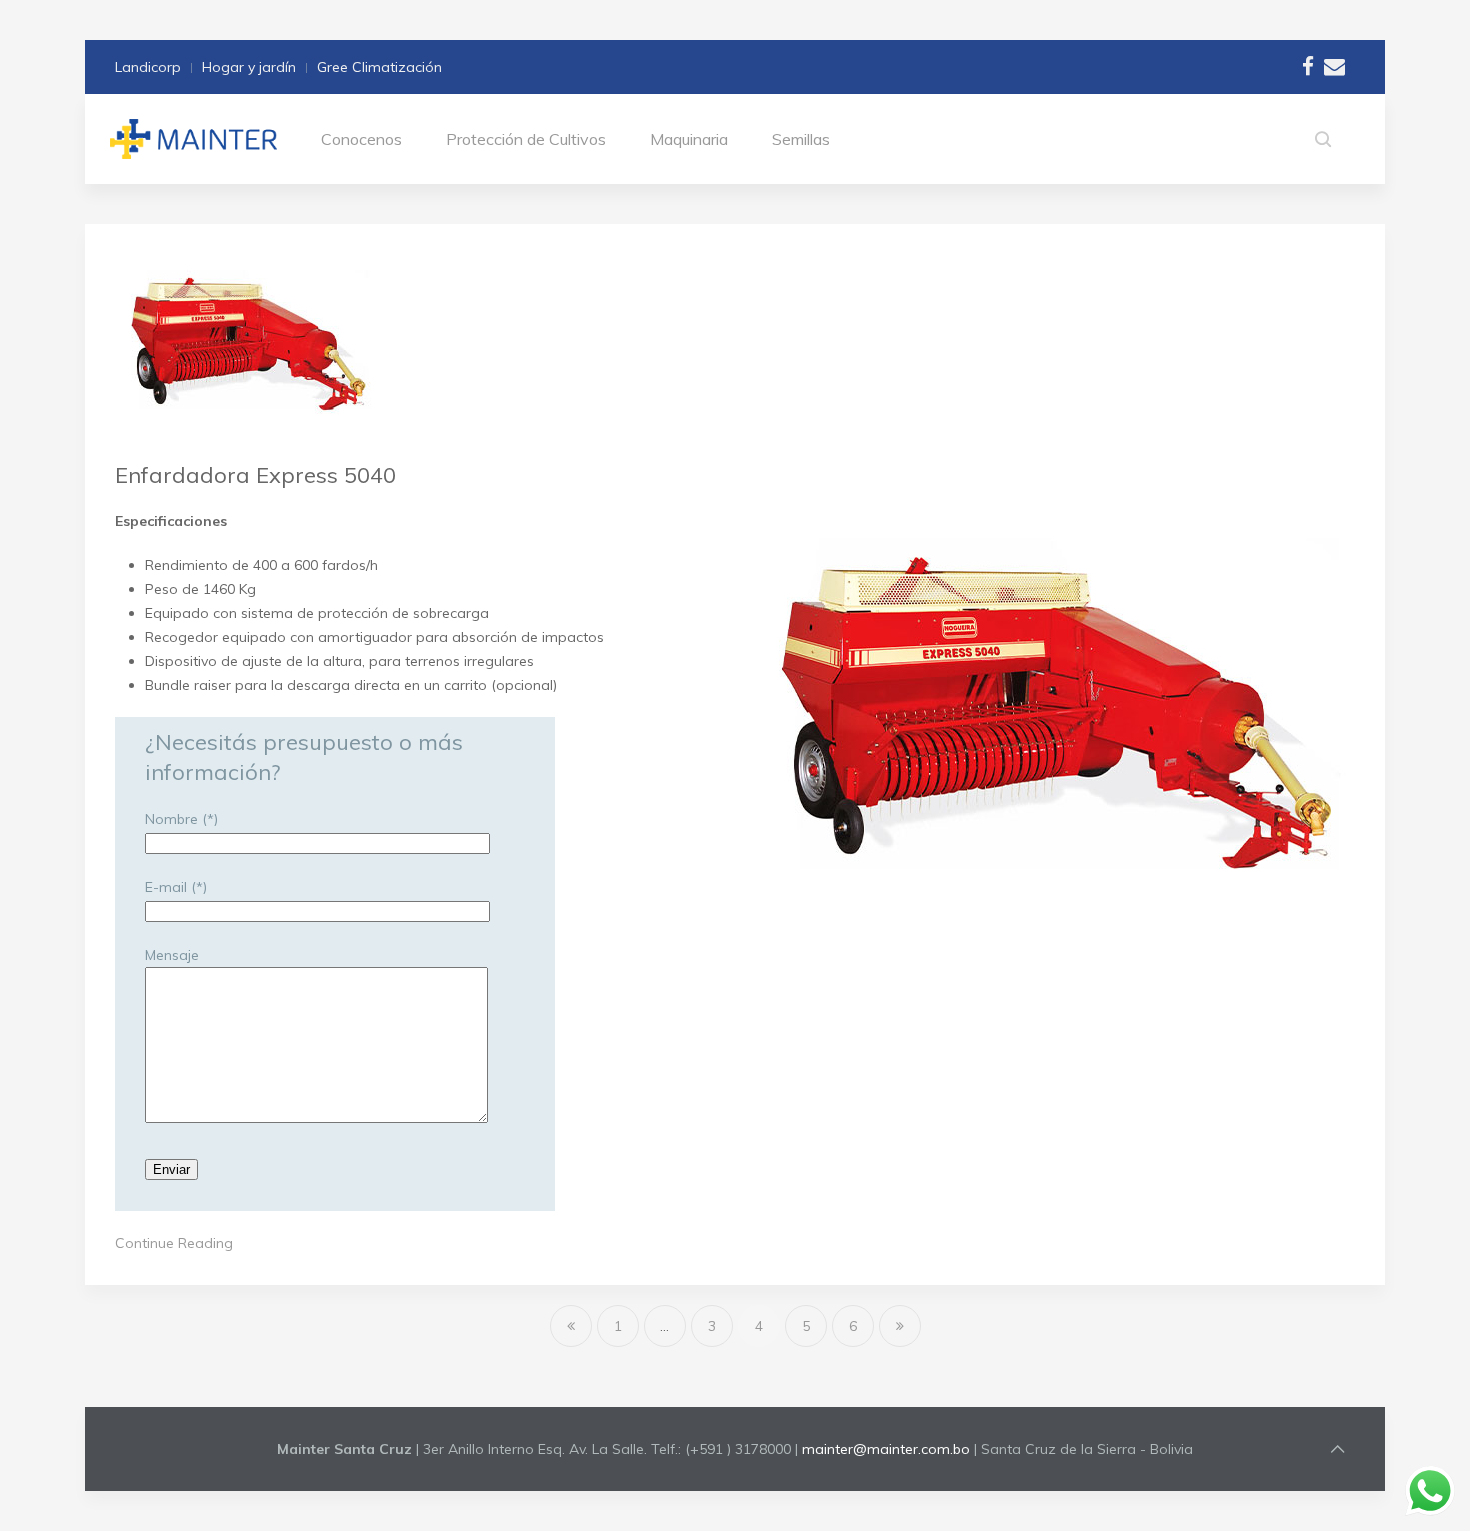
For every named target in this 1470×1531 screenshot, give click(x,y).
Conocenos (361, 139)
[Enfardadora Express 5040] (247, 341)
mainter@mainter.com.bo (886, 1449)
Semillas (801, 139)
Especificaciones (171, 521)
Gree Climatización (379, 67)
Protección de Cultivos (526, 139)
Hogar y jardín (249, 67)
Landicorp (148, 67)
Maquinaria (689, 139)
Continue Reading (174, 1243)
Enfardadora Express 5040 (255, 475)
